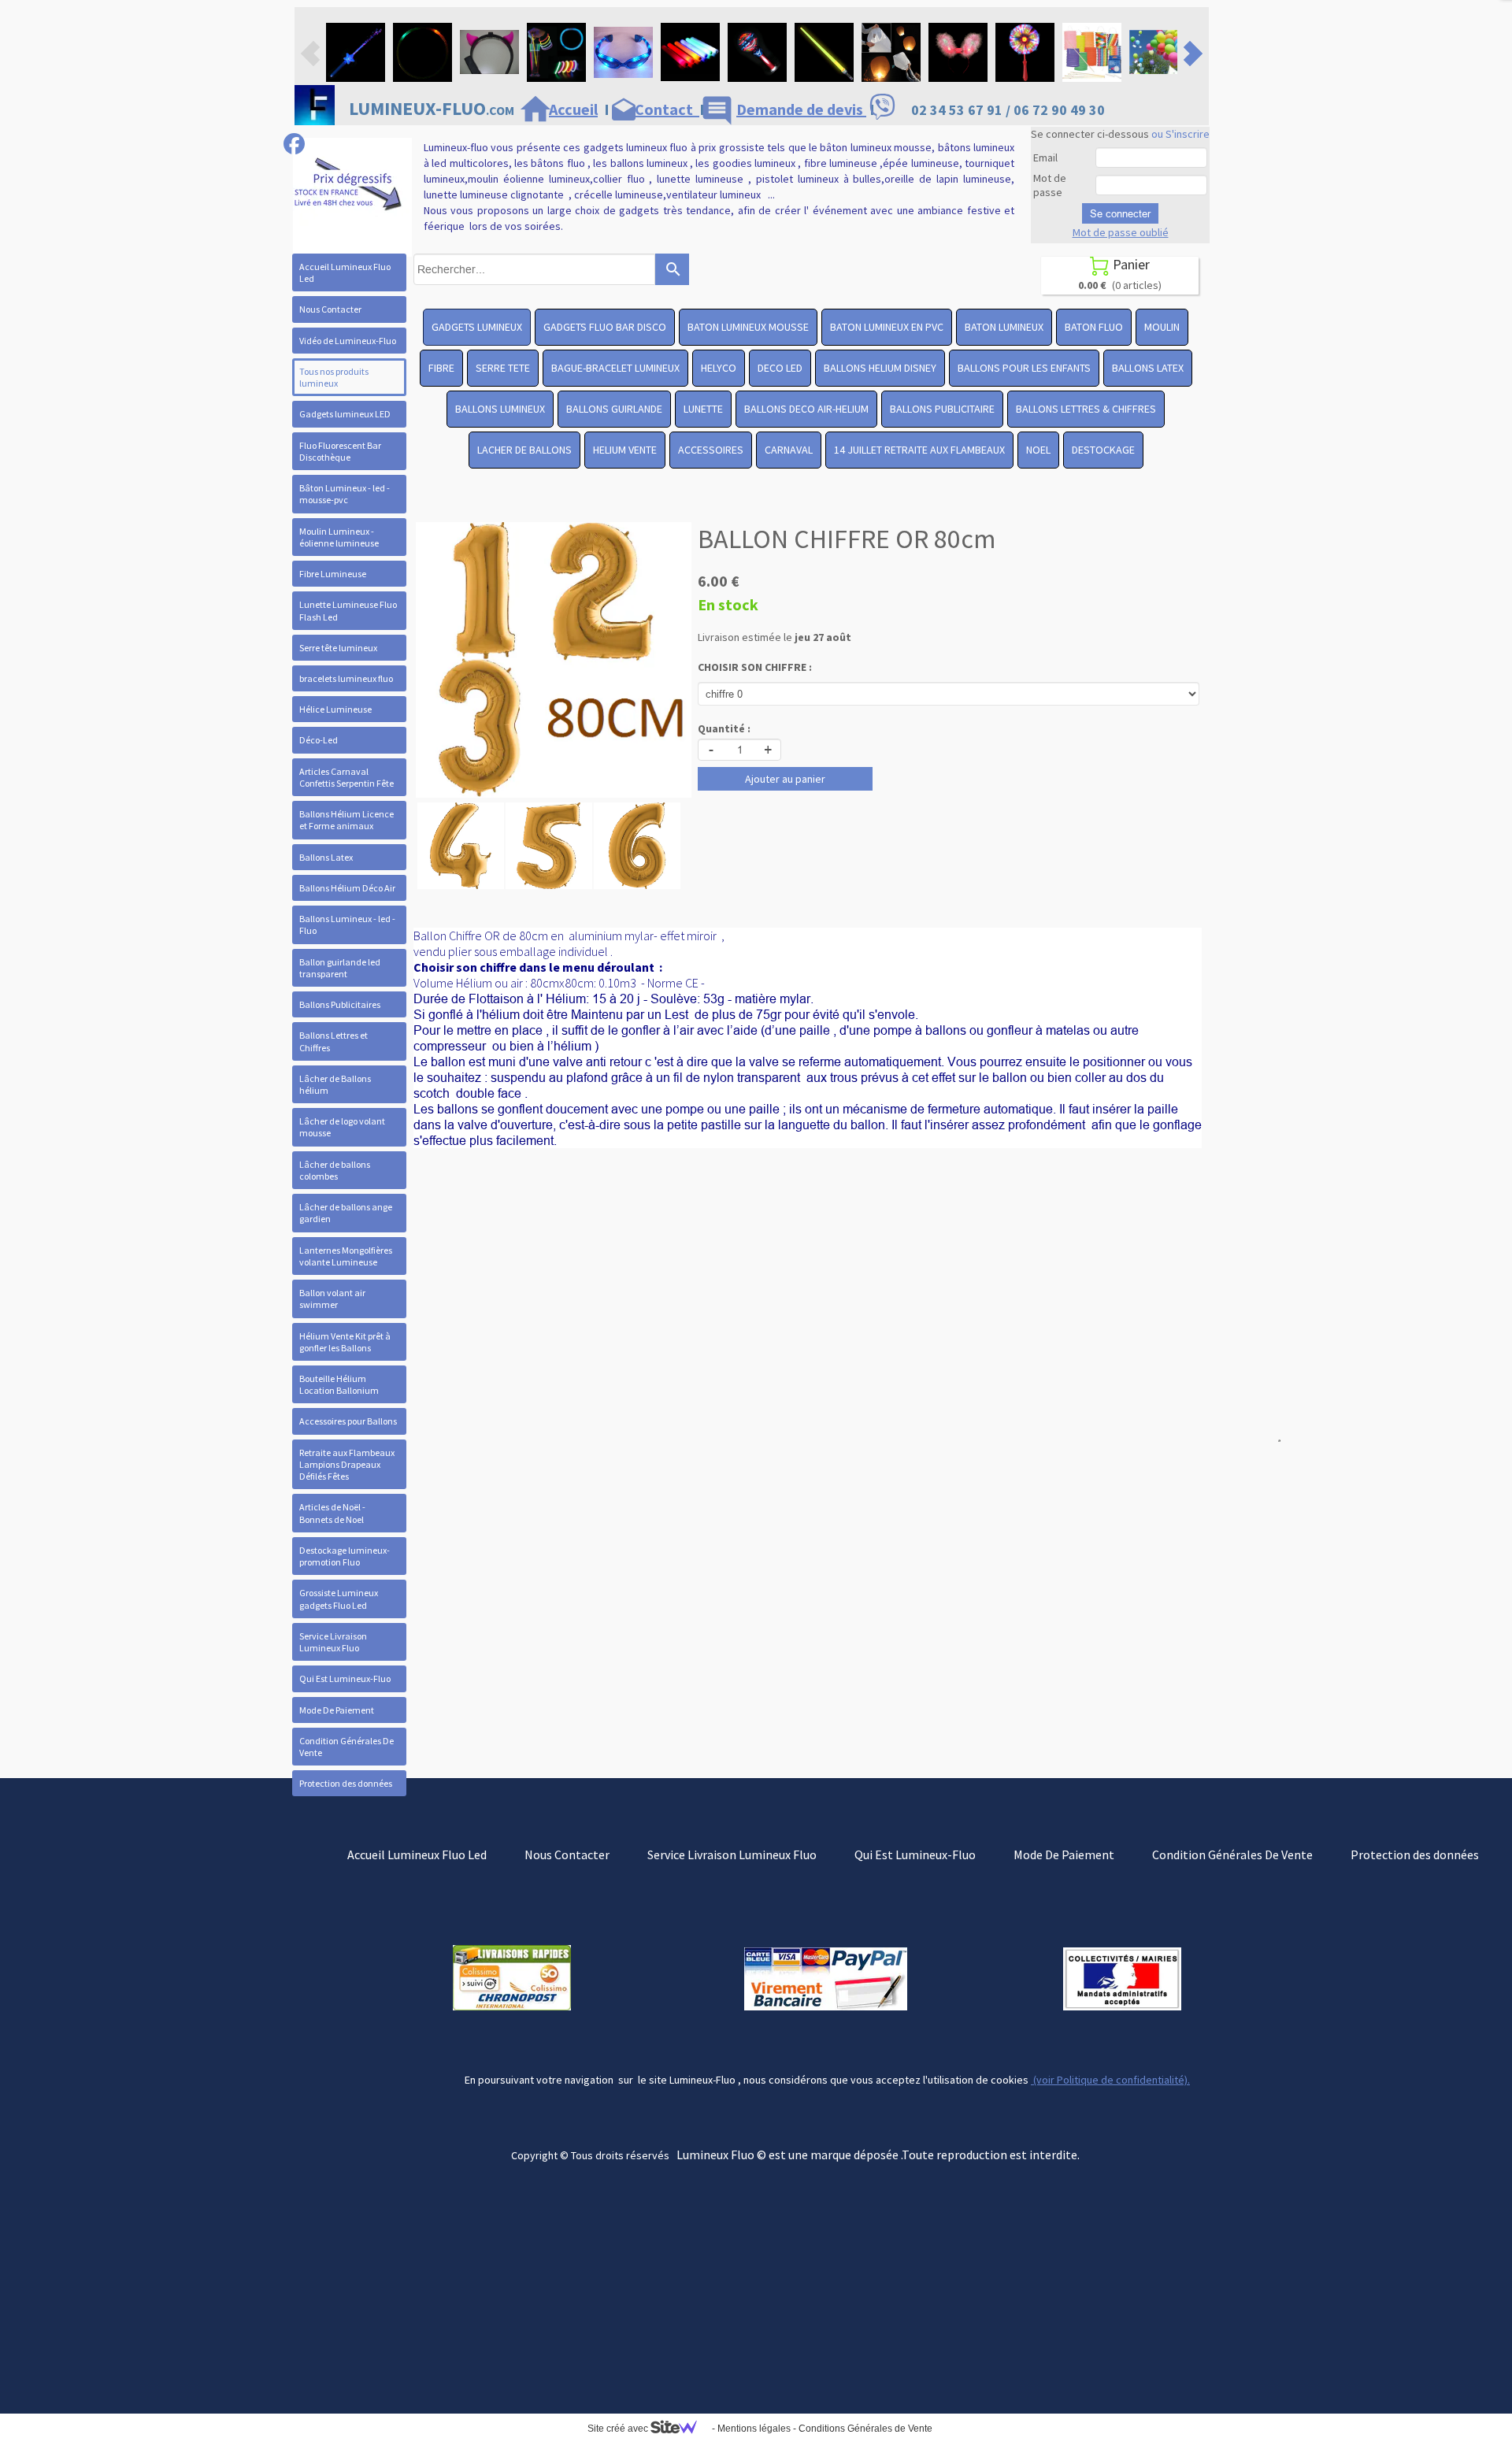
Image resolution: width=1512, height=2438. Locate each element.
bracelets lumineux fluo (346, 678)
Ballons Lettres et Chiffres (334, 1041)
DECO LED (780, 368)
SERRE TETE (503, 368)
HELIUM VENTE (625, 450)
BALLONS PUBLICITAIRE (942, 409)
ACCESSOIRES (711, 450)
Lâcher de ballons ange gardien (346, 1213)
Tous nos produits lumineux (334, 377)
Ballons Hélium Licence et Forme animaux (346, 820)
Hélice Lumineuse (335, 709)
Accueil (573, 109)
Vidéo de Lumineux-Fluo (348, 341)
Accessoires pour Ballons (348, 1421)
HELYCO (719, 368)
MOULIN (1162, 327)
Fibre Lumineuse (333, 574)
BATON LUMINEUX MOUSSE (748, 327)
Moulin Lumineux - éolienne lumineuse (339, 537)
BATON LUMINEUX (1004, 327)
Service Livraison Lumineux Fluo (333, 1642)
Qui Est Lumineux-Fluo (345, 1678)
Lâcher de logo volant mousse (342, 1127)
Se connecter (1120, 213)
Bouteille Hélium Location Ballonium (339, 1384)
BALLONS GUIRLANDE (614, 409)
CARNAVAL (789, 450)
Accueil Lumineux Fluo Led (345, 272)
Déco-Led (319, 740)
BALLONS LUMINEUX (500, 409)
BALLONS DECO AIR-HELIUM (806, 409)
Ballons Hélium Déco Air (347, 888)
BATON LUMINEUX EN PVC (887, 327)
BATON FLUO (1094, 327)
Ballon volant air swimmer (332, 1299)
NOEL (1038, 450)
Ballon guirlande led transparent (340, 968)
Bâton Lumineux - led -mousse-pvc (345, 494)
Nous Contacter (330, 309)
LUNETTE (703, 409)
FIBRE (441, 368)
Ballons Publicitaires (340, 1004)
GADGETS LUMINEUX (477, 327)
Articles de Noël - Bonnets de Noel (332, 1513)
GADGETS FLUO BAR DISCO (605, 327)
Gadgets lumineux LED (345, 414)
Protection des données (346, 1783)
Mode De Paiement (337, 1710)
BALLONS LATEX (1148, 368)
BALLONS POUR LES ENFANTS (1024, 368)
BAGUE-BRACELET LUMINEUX (615, 368)
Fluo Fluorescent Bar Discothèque (340, 451)
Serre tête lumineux (338, 648)
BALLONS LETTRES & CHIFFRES (1086, 409)
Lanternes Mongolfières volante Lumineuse (346, 1256)
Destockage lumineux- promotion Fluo (345, 1556)
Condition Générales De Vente (346, 1747)
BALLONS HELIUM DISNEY (880, 368)
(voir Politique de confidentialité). (1110, 2080)
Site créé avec (619, 2429)
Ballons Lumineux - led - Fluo (347, 924)
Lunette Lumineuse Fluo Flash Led (348, 610)
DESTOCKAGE (1103, 450)
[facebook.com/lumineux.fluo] (294, 144)
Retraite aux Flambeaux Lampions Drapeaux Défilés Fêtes (347, 1464)
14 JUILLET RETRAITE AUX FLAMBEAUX (919, 450)
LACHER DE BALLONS (524, 450)
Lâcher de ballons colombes (335, 1170)
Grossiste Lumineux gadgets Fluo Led (339, 1599)
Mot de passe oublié (1121, 232)
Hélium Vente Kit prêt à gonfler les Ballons (345, 1342)
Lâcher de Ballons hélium (335, 1084)
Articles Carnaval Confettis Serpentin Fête (346, 777)
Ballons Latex (326, 857)
